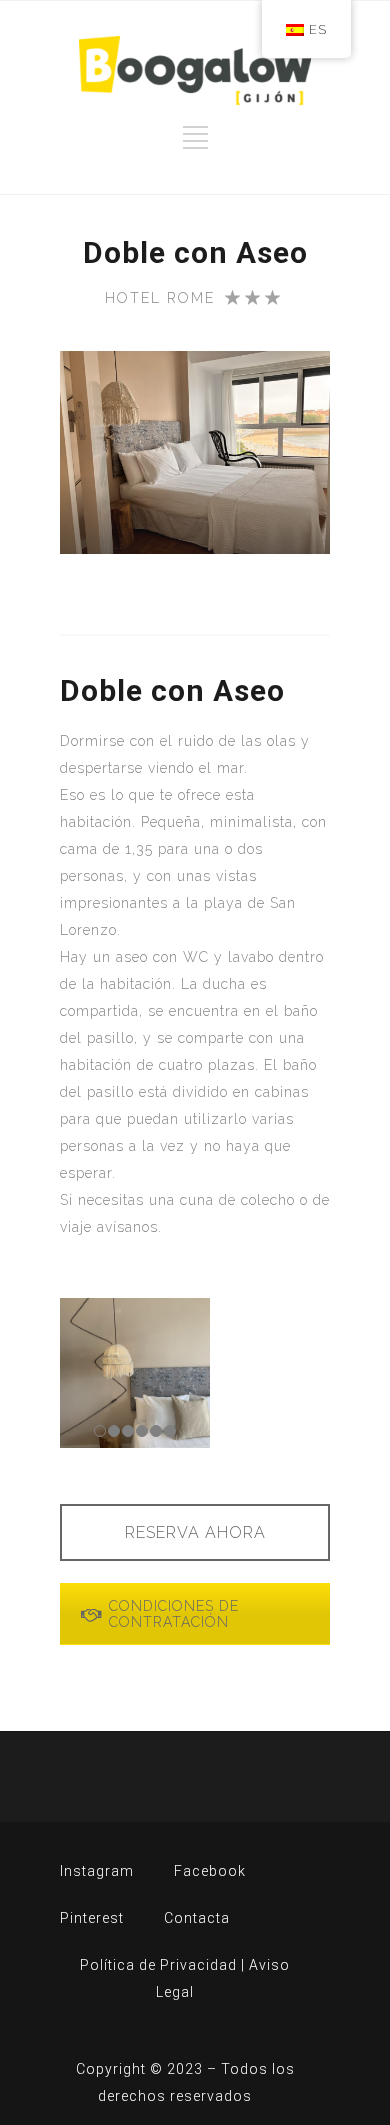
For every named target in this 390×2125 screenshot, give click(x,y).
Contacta (197, 1918)
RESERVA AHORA (195, 1532)
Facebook (210, 1871)
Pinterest (92, 1918)
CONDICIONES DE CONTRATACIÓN (174, 1614)
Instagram (97, 1871)
